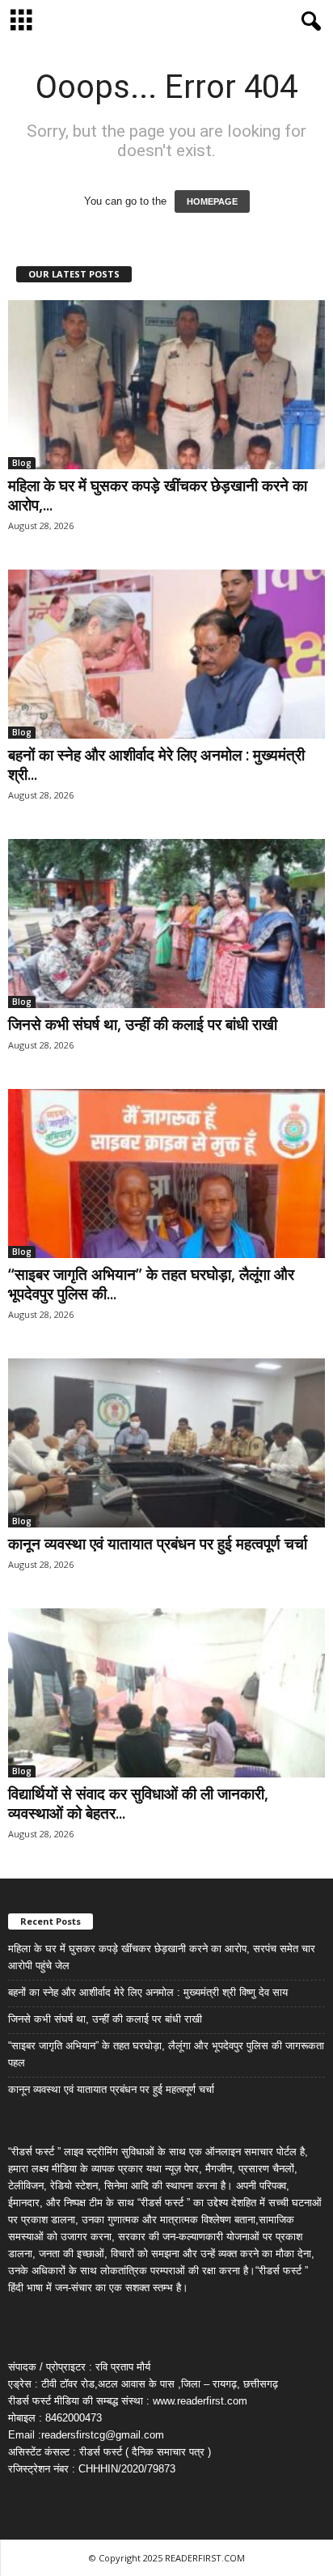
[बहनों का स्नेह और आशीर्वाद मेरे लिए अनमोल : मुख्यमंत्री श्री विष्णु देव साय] (166, 654)
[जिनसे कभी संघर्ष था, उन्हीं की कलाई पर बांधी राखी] (166, 924)
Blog (22, 463)
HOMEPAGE (212, 201)
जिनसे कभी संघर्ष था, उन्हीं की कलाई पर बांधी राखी (143, 1024)
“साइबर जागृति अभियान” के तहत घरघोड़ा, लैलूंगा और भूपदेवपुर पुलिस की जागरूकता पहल (166, 2054)
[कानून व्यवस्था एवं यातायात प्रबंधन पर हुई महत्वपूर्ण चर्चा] (166, 1443)
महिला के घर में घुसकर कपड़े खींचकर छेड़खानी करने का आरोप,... (158, 495)
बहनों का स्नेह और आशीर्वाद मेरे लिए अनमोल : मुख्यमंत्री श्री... (156, 765)
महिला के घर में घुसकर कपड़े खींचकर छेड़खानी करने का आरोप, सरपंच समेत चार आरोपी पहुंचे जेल (162, 1957)
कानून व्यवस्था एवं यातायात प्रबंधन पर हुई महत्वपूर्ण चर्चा (158, 1544)
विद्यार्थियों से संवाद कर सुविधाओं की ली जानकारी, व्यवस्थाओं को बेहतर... (138, 1803)
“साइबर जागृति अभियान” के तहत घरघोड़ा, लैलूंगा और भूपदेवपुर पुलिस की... (151, 1284)
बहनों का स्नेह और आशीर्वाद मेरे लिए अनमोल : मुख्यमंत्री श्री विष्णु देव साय (148, 1992)
